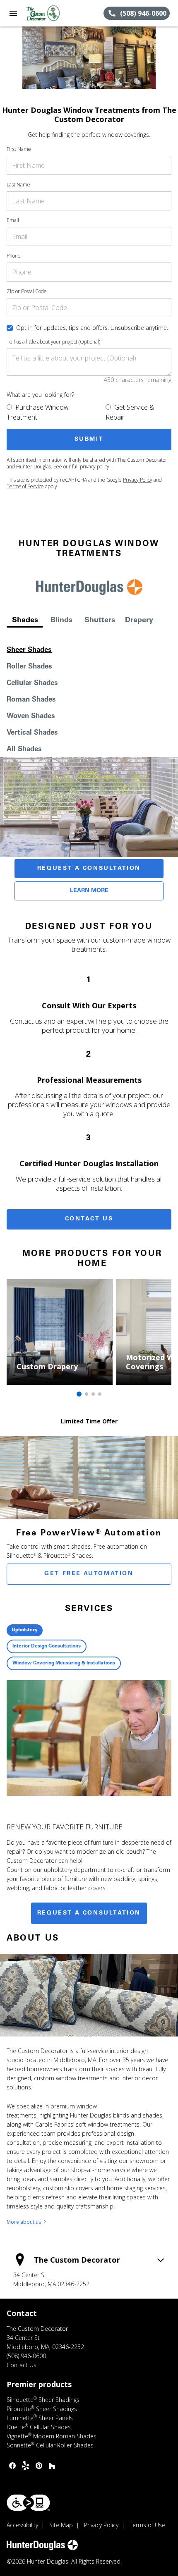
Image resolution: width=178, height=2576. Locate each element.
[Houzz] (52, 2466)
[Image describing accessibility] (28, 2503)
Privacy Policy (138, 480)
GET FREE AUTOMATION (89, 1574)
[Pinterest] (39, 2466)
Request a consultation (89, 1913)
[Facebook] (12, 2466)
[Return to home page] (51, 13)
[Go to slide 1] (79, 1394)
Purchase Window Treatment (38, 412)
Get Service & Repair (130, 412)
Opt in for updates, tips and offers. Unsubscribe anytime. (92, 328)
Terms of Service (25, 486)
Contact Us (89, 1219)
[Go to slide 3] (93, 1394)
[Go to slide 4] (100, 1394)
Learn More (89, 891)
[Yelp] (26, 2466)
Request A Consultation (89, 869)
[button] (13, 13)
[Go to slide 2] (87, 1394)
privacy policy (95, 467)
